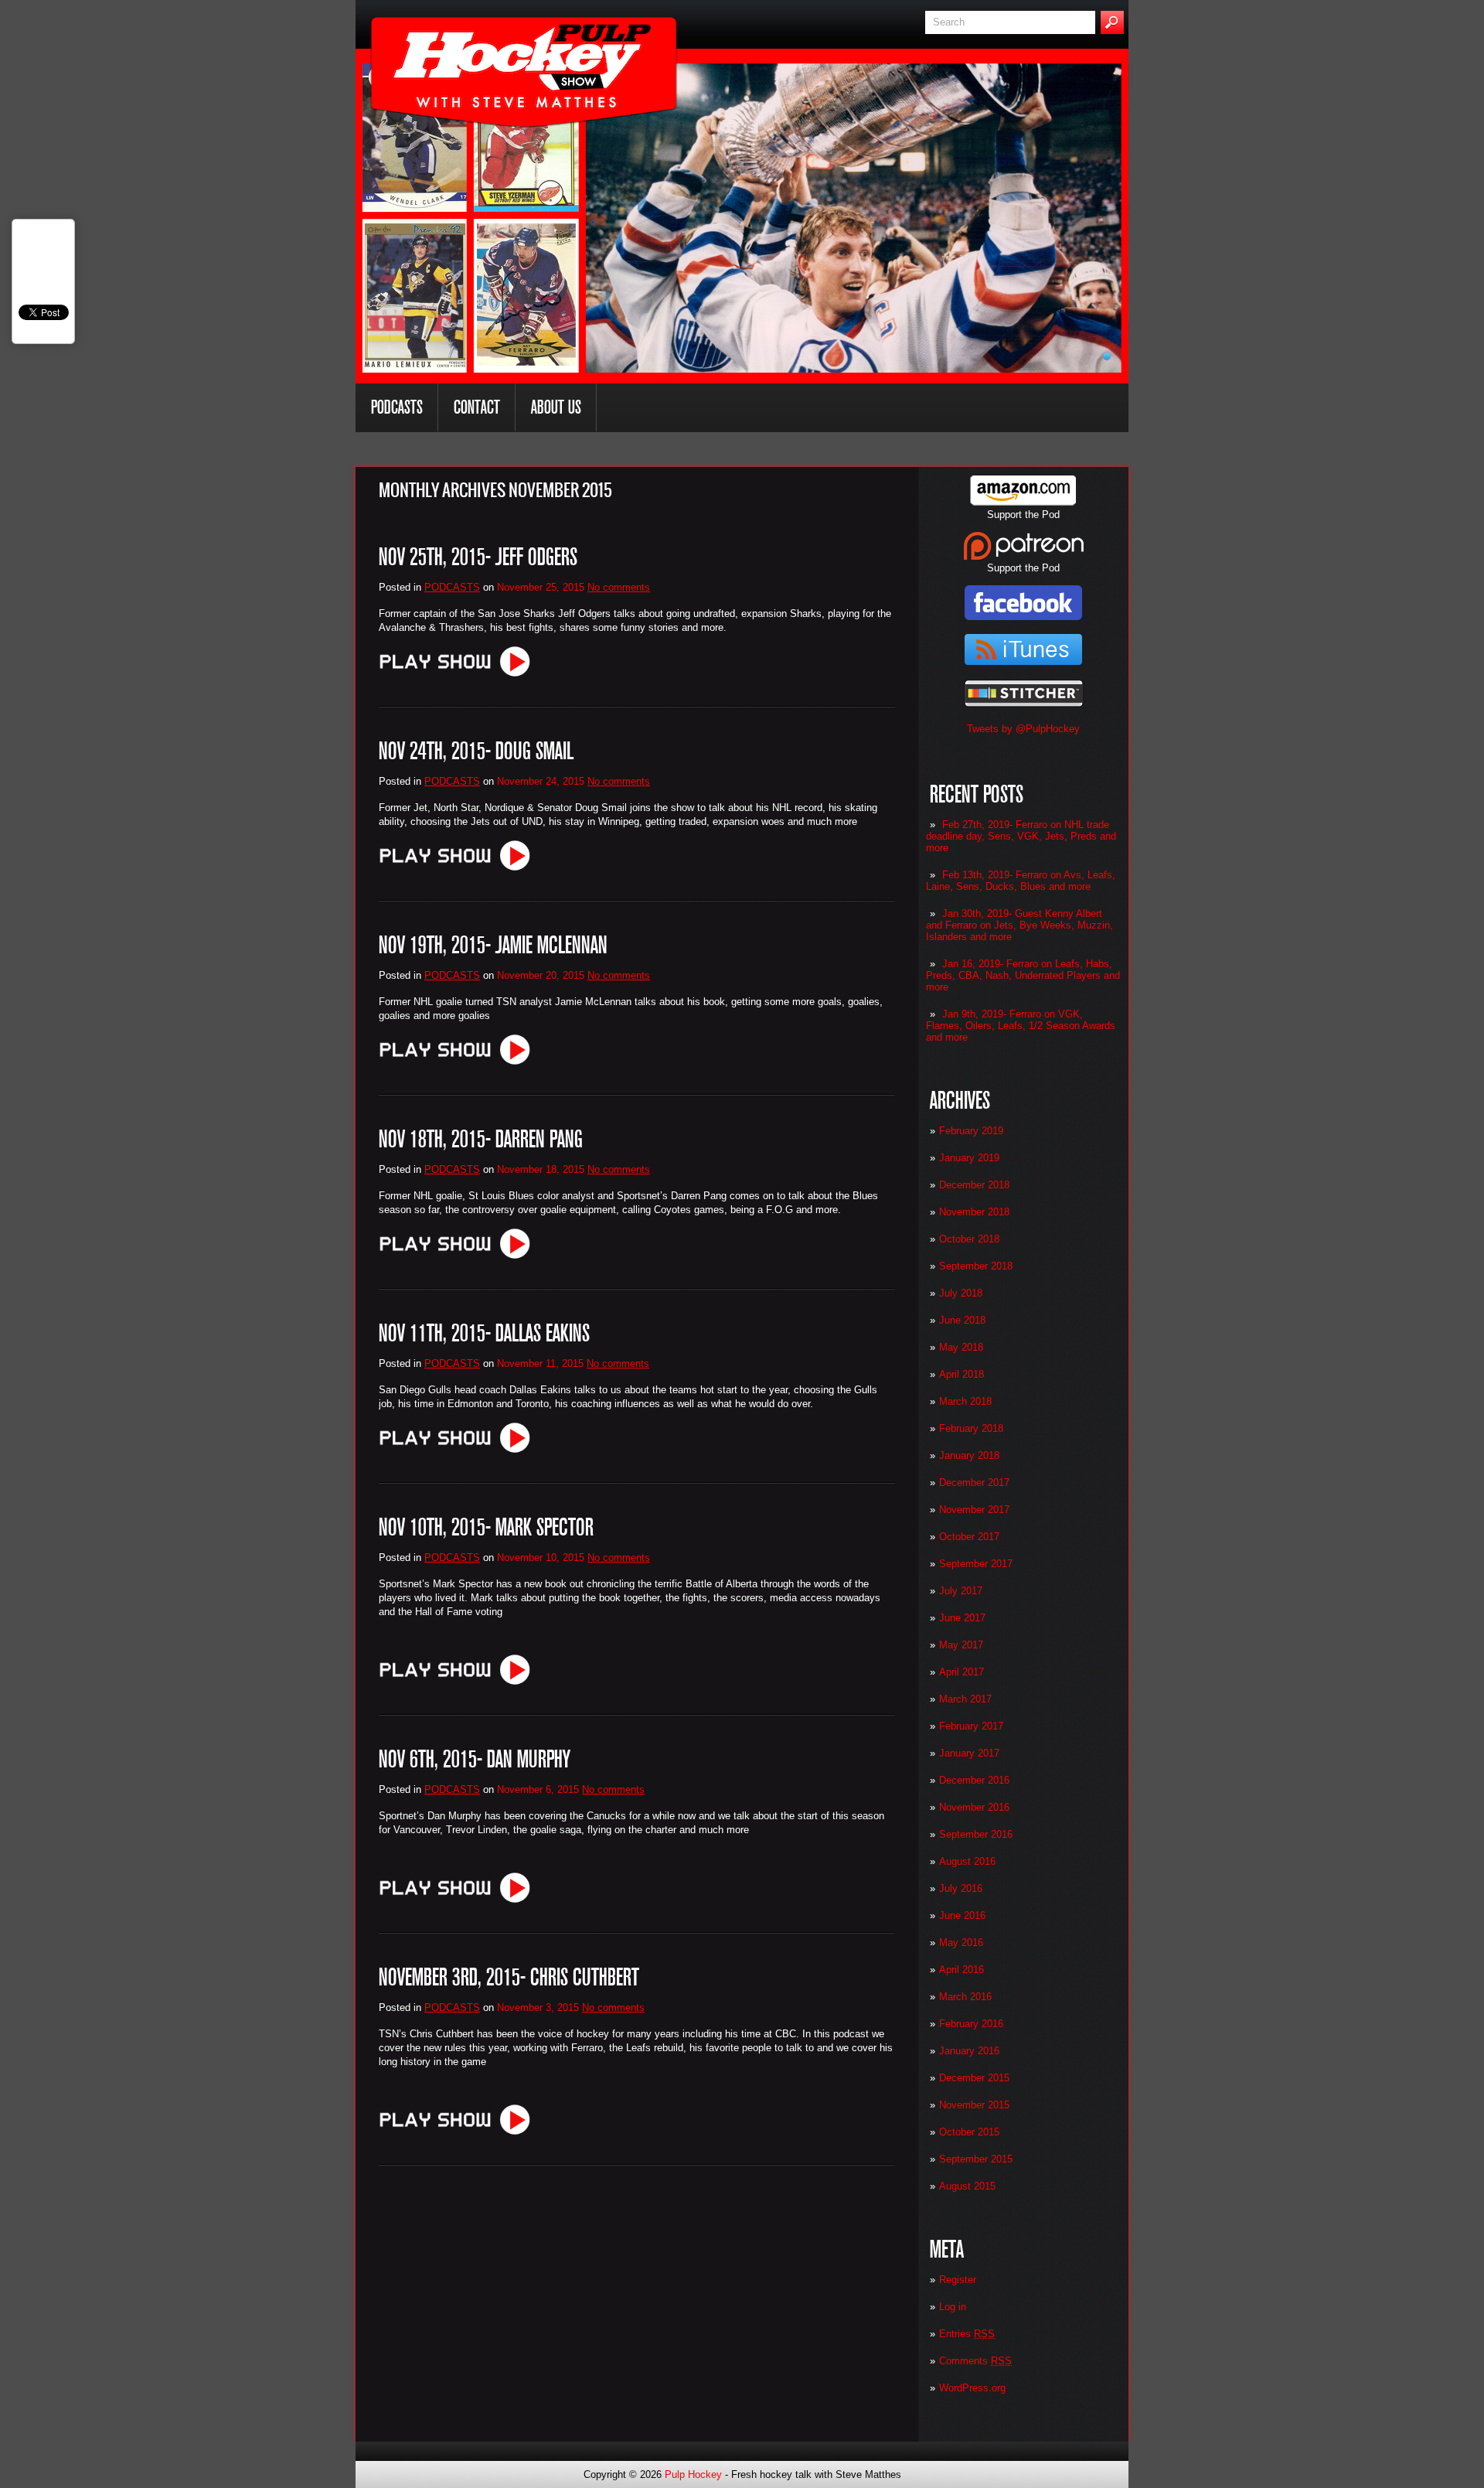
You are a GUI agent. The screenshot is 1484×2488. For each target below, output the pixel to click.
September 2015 (976, 2159)
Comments (975, 2361)
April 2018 (962, 1374)
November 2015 (974, 2105)
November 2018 (974, 1212)
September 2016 (976, 1834)
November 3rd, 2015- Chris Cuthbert (509, 1977)
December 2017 (974, 1483)
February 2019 (971, 1131)
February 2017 (971, 1726)
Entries (967, 2334)
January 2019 (969, 1158)
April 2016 (962, 1970)
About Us (556, 407)
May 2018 (961, 1347)
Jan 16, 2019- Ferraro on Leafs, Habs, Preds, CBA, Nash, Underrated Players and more (1023, 975)
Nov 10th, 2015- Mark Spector (486, 1527)
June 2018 (962, 1320)
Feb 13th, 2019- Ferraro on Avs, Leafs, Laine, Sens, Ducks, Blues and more (1021, 881)
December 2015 (974, 2078)
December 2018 (974, 1185)
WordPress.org (972, 2388)
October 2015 (969, 2132)
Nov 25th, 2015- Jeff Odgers (478, 557)
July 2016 (961, 1888)
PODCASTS (397, 407)
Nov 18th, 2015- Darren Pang (481, 1139)
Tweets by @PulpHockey (1023, 729)
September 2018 (976, 1266)
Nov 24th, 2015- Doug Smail (476, 751)
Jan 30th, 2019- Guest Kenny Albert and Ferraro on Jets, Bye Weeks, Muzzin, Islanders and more (1019, 925)
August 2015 (967, 2186)
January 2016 (969, 2051)
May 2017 (961, 1645)
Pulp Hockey (693, 2474)
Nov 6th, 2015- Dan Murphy (475, 1759)
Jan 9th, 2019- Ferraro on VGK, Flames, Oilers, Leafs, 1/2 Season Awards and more (1021, 1026)
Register (958, 2280)
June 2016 (962, 1915)
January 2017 (969, 1753)
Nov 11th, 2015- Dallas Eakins (484, 1333)
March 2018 (965, 1401)
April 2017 (962, 1672)
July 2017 (961, 1591)
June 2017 (962, 1618)
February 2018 (971, 1428)
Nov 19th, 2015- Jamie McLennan (493, 945)
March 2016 (965, 1997)
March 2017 (965, 1699)
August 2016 (967, 1861)
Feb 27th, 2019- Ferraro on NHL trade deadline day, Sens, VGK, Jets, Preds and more (1021, 836)
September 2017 (976, 1564)
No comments (619, 587)
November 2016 (974, 1807)
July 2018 (961, 1293)
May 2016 (961, 1943)
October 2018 (969, 1239)
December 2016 (974, 1780)
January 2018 (969, 1455)
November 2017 (974, 1510)
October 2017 (969, 1537)
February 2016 (971, 2024)
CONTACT (477, 407)
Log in (953, 2307)
